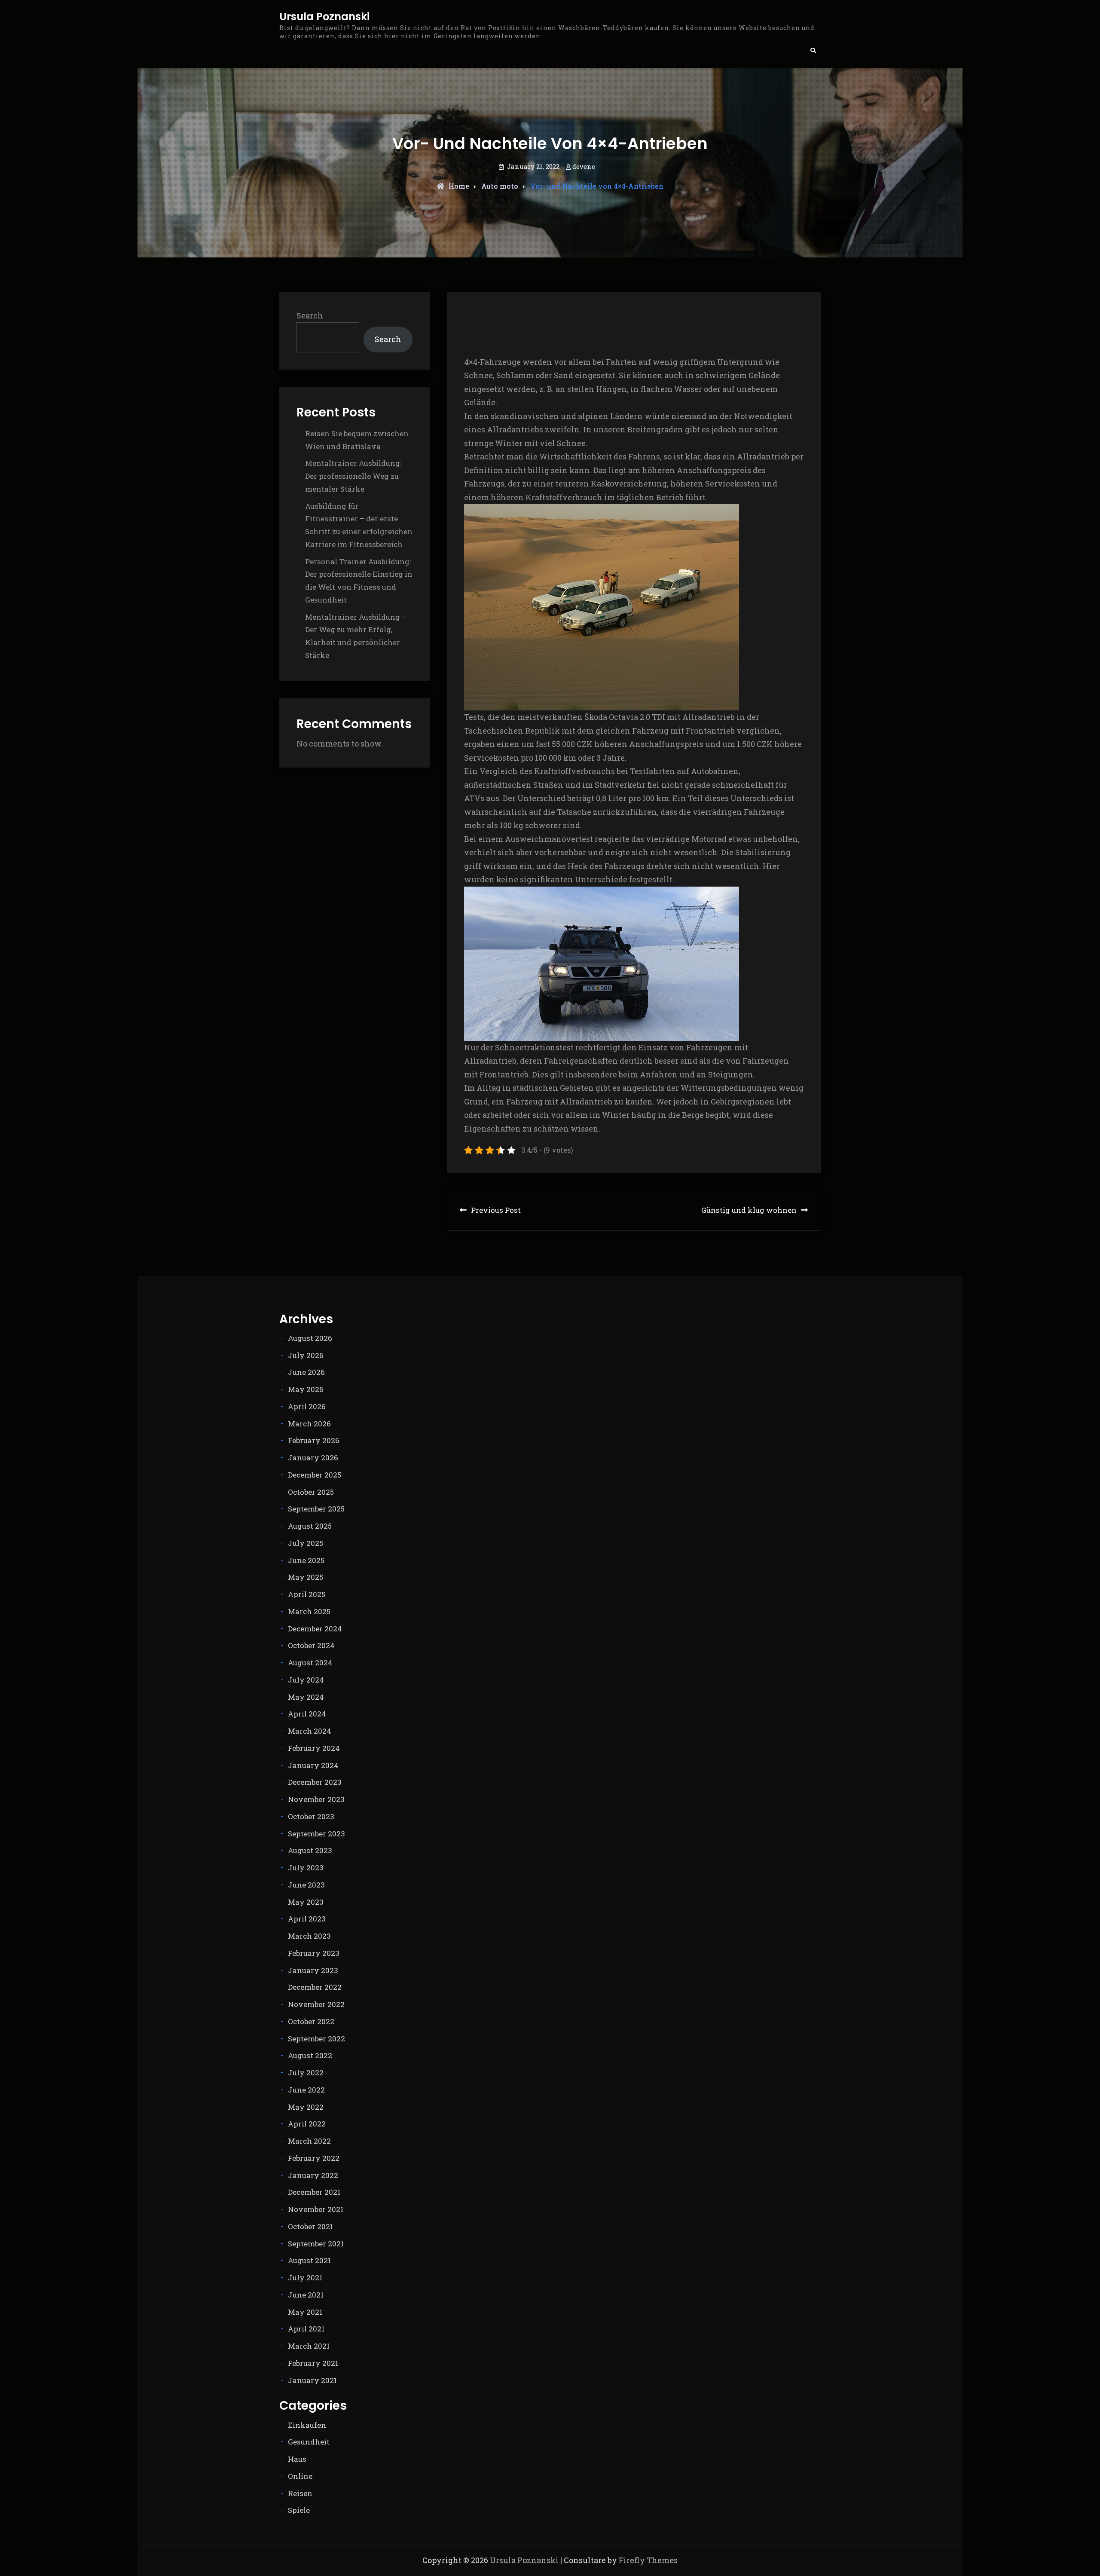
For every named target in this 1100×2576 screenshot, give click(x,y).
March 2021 (309, 2346)
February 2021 (313, 2363)
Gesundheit (309, 2442)
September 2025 (316, 1509)
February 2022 (314, 2158)
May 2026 (306, 1389)
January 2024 (313, 1765)
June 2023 (306, 1885)
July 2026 (306, 1355)
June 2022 (306, 2090)
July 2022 (306, 2073)
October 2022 (311, 2021)
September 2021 (316, 2244)
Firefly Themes (648, 2560)
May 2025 (306, 1577)
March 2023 (309, 1936)
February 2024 (314, 1748)
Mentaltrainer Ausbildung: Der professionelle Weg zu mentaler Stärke (353, 476)
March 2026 (309, 1424)
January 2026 (313, 1458)
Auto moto (500, 186)
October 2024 (311, 1645)
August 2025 (310, 1526)
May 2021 (305, 2312)
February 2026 (314, 1440)
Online (300, 2476)
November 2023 (316, 1799)
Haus (297, 2459)
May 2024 (306, 1697)
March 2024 (310, 1731)
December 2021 (314, 2192)
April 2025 (307, 1594)
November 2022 (316, 2004)
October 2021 (310, 2226)
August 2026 (310, 1338)
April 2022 (307, 2124)
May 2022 (306, 2107)
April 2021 (306, 2329)
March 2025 (309, 1611)
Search (310, 315)
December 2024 (315, 1629)
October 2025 (311, 1492)
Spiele (299, 2510)
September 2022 (316, 2039)
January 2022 (313, 2175)
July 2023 (306, 1868)
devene (584, 166)
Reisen (300, 2493)
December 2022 (315, 1987)
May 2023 (306, 1902)
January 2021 (312, 2380)
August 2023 (310, 1850)
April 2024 (307, 1714)
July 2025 (306, 1543)
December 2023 (315, 1782)
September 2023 (316, 1834)
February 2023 (314, 1953)
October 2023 (311, 1816)
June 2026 (306, 1372)
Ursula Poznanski (324, 17)
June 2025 (306, 1560)
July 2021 (305, 2278)
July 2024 (306, 1680)
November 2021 (316, 2209)
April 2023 (307, 1919)
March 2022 (309, 2141)
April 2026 (307, 1406)
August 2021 (309, 2260)
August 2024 (310, 1663)
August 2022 (310, 2055)
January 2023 (313, 1970)
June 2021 (306, 2295)
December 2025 (315, 1475)
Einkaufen (307, 2425)
